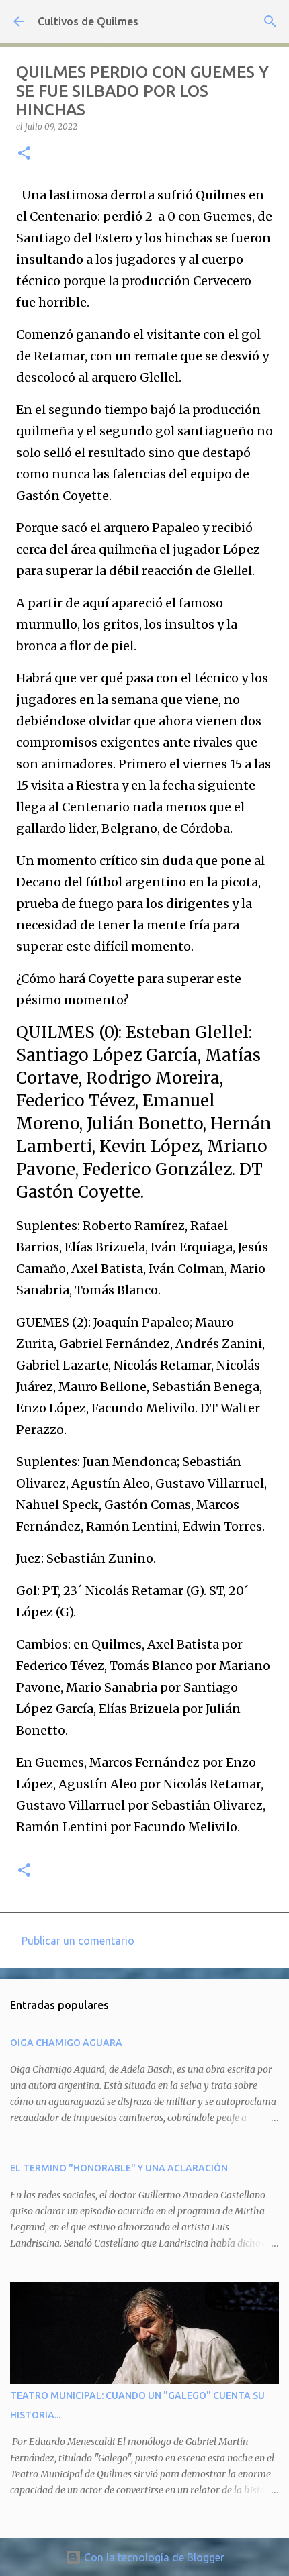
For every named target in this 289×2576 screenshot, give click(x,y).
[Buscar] (270, 21)
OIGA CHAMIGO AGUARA (66, 2043)
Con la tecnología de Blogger (153, 2557)
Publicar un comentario (78, 1941)
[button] (24, 154)
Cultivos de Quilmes (88, 21)
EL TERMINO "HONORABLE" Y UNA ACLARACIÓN (119, 2168)
